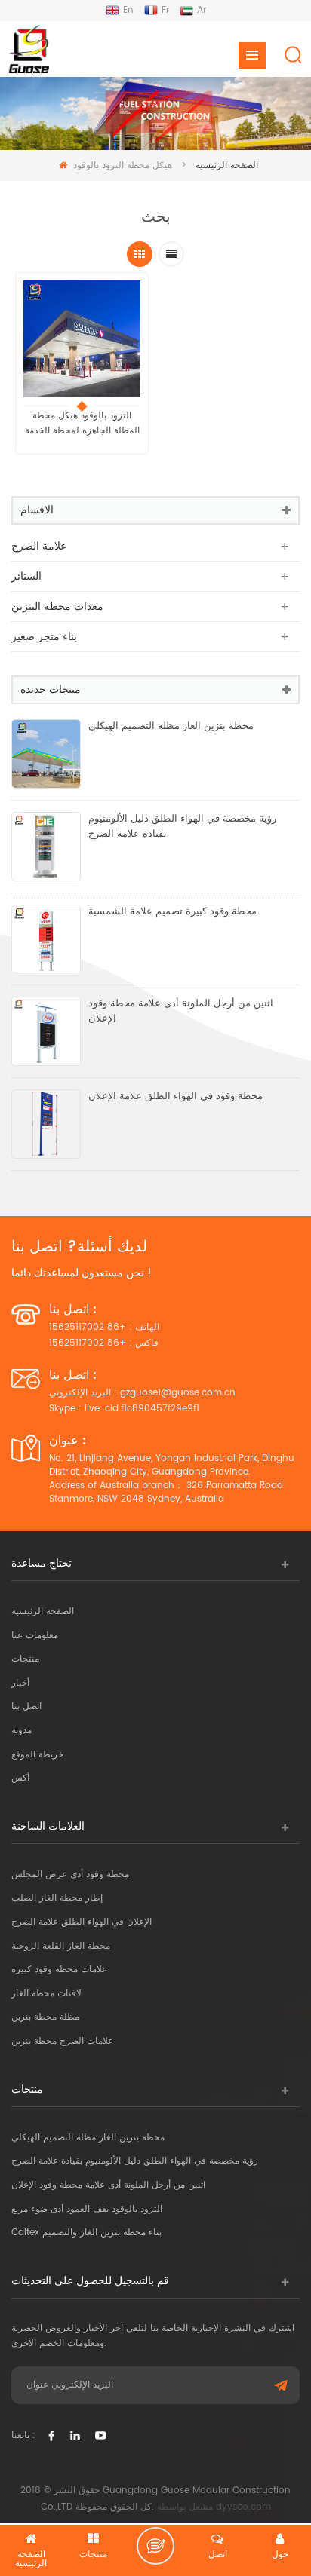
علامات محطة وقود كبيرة (59, 1970)
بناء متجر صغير (44, 637)
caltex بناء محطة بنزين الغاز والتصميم (86, 2233)
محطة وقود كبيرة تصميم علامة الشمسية (172, 912)
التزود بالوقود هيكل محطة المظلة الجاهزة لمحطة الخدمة (82, 423)
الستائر (26, 576)
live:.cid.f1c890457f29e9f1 (142, 1409)
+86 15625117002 (88, 1327)
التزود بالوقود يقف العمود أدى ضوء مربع (87, 2209)
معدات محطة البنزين (57, 606)
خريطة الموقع (37, 1755)
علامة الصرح (39, 546)
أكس (20, 1778)
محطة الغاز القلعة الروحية (61, 1946)
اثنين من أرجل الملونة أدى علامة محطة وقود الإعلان (181, 1012)
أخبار (20, 1683)
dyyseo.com (243, 2507)
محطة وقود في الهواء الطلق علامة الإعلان (176, 1097)
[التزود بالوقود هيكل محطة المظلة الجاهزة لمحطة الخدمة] (82, 339)
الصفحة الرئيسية (43, 1611)
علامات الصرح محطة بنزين (62, 2041)
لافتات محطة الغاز (46, 1994)
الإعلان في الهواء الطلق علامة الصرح (82, 1922)
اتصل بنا (26, 1706)
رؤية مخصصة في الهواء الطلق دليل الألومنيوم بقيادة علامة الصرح (182, 827)
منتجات (25, 1659)
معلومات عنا (35, 1636)
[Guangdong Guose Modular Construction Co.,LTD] (28, 49)
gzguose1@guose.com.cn (178, 1393)
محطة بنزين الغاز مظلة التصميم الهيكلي (171, 727)
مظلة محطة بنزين (45, 2017)
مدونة (22, 1731)
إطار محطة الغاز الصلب (57, 1898)
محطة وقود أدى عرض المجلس (70, 1875)
